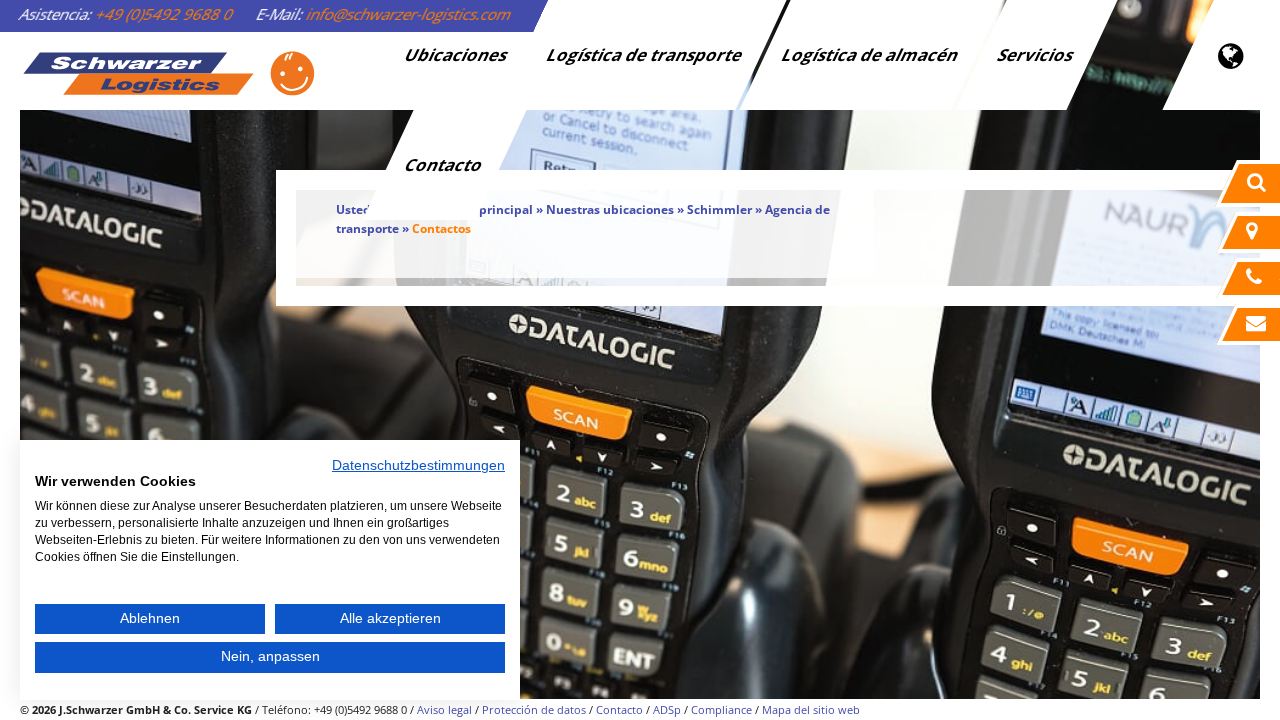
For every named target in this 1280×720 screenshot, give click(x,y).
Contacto (445, 164)
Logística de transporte (646, 54)
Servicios (1037, 54)
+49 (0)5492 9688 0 (165, 14)
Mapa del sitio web (811, 709)
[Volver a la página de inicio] (168, 73)
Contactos (441, 228)
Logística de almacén (871, 54)
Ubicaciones (457, 54)
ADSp (667, 709)
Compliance (721, 709)
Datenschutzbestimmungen (418, 465)
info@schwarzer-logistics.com (409, 14)
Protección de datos (534, 709)
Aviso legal (444, 709)
